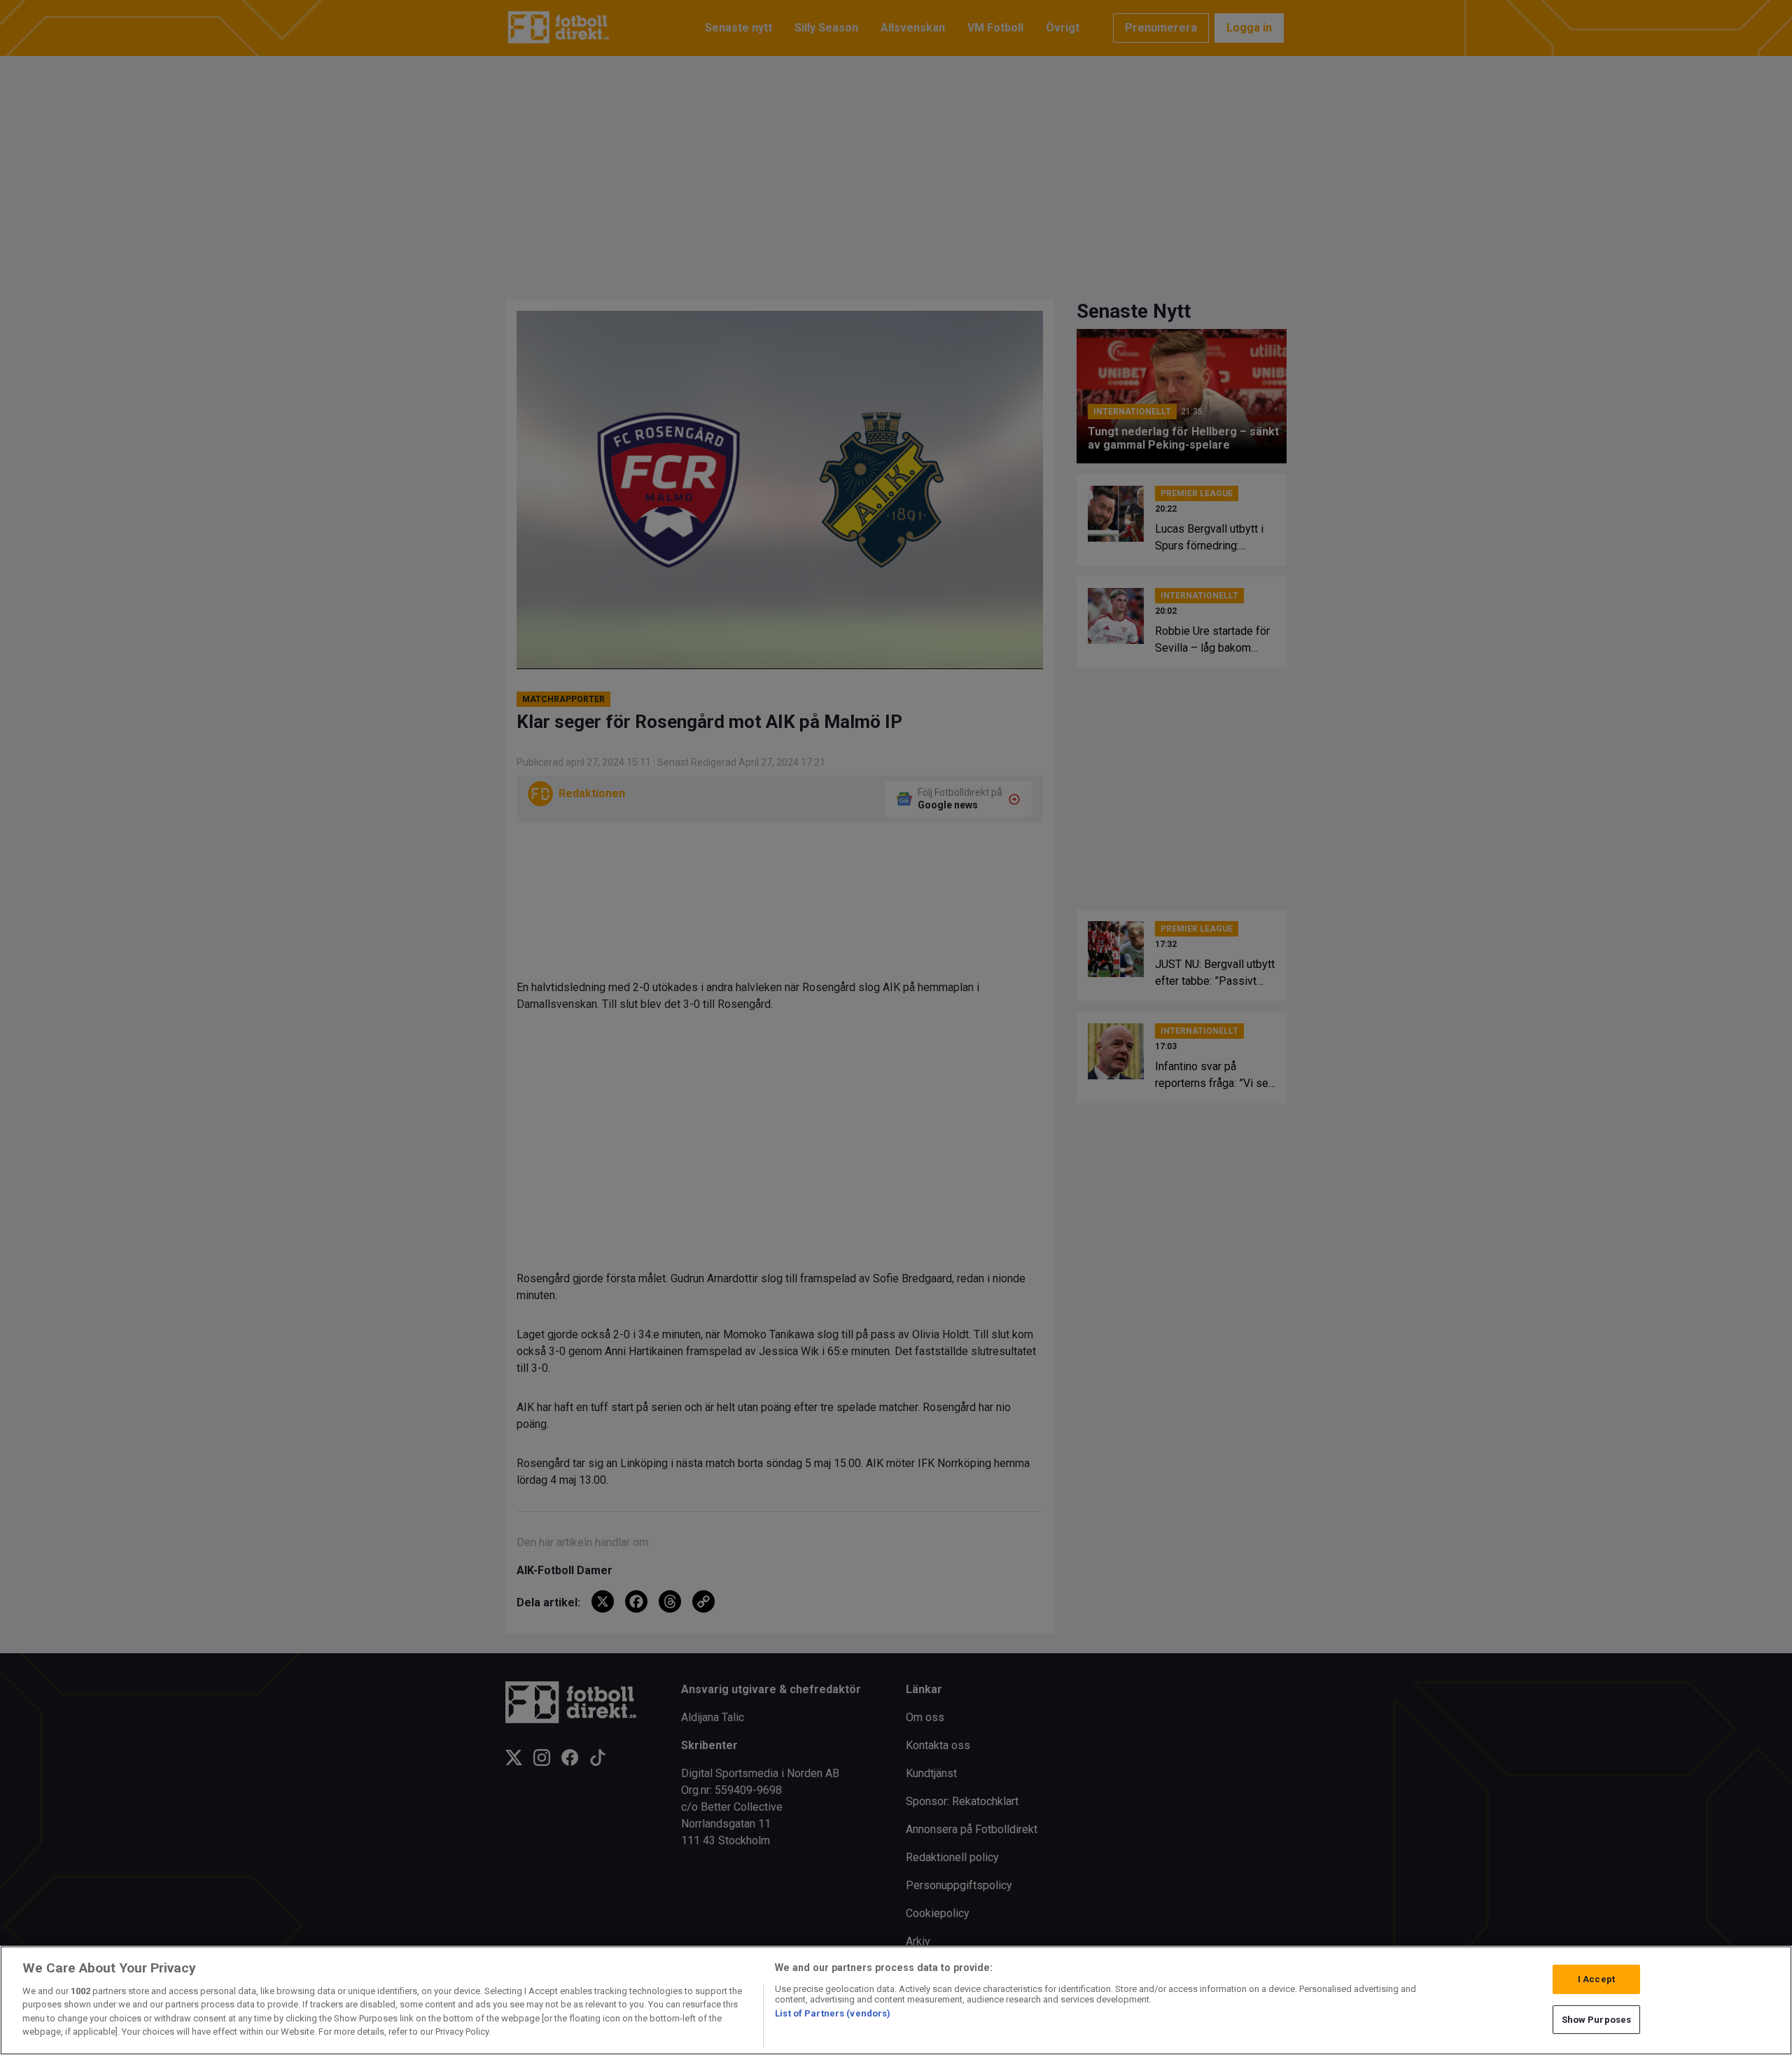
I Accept (1596, 1979)
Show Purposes (1597, 2019)
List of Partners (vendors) (833, 2013)
